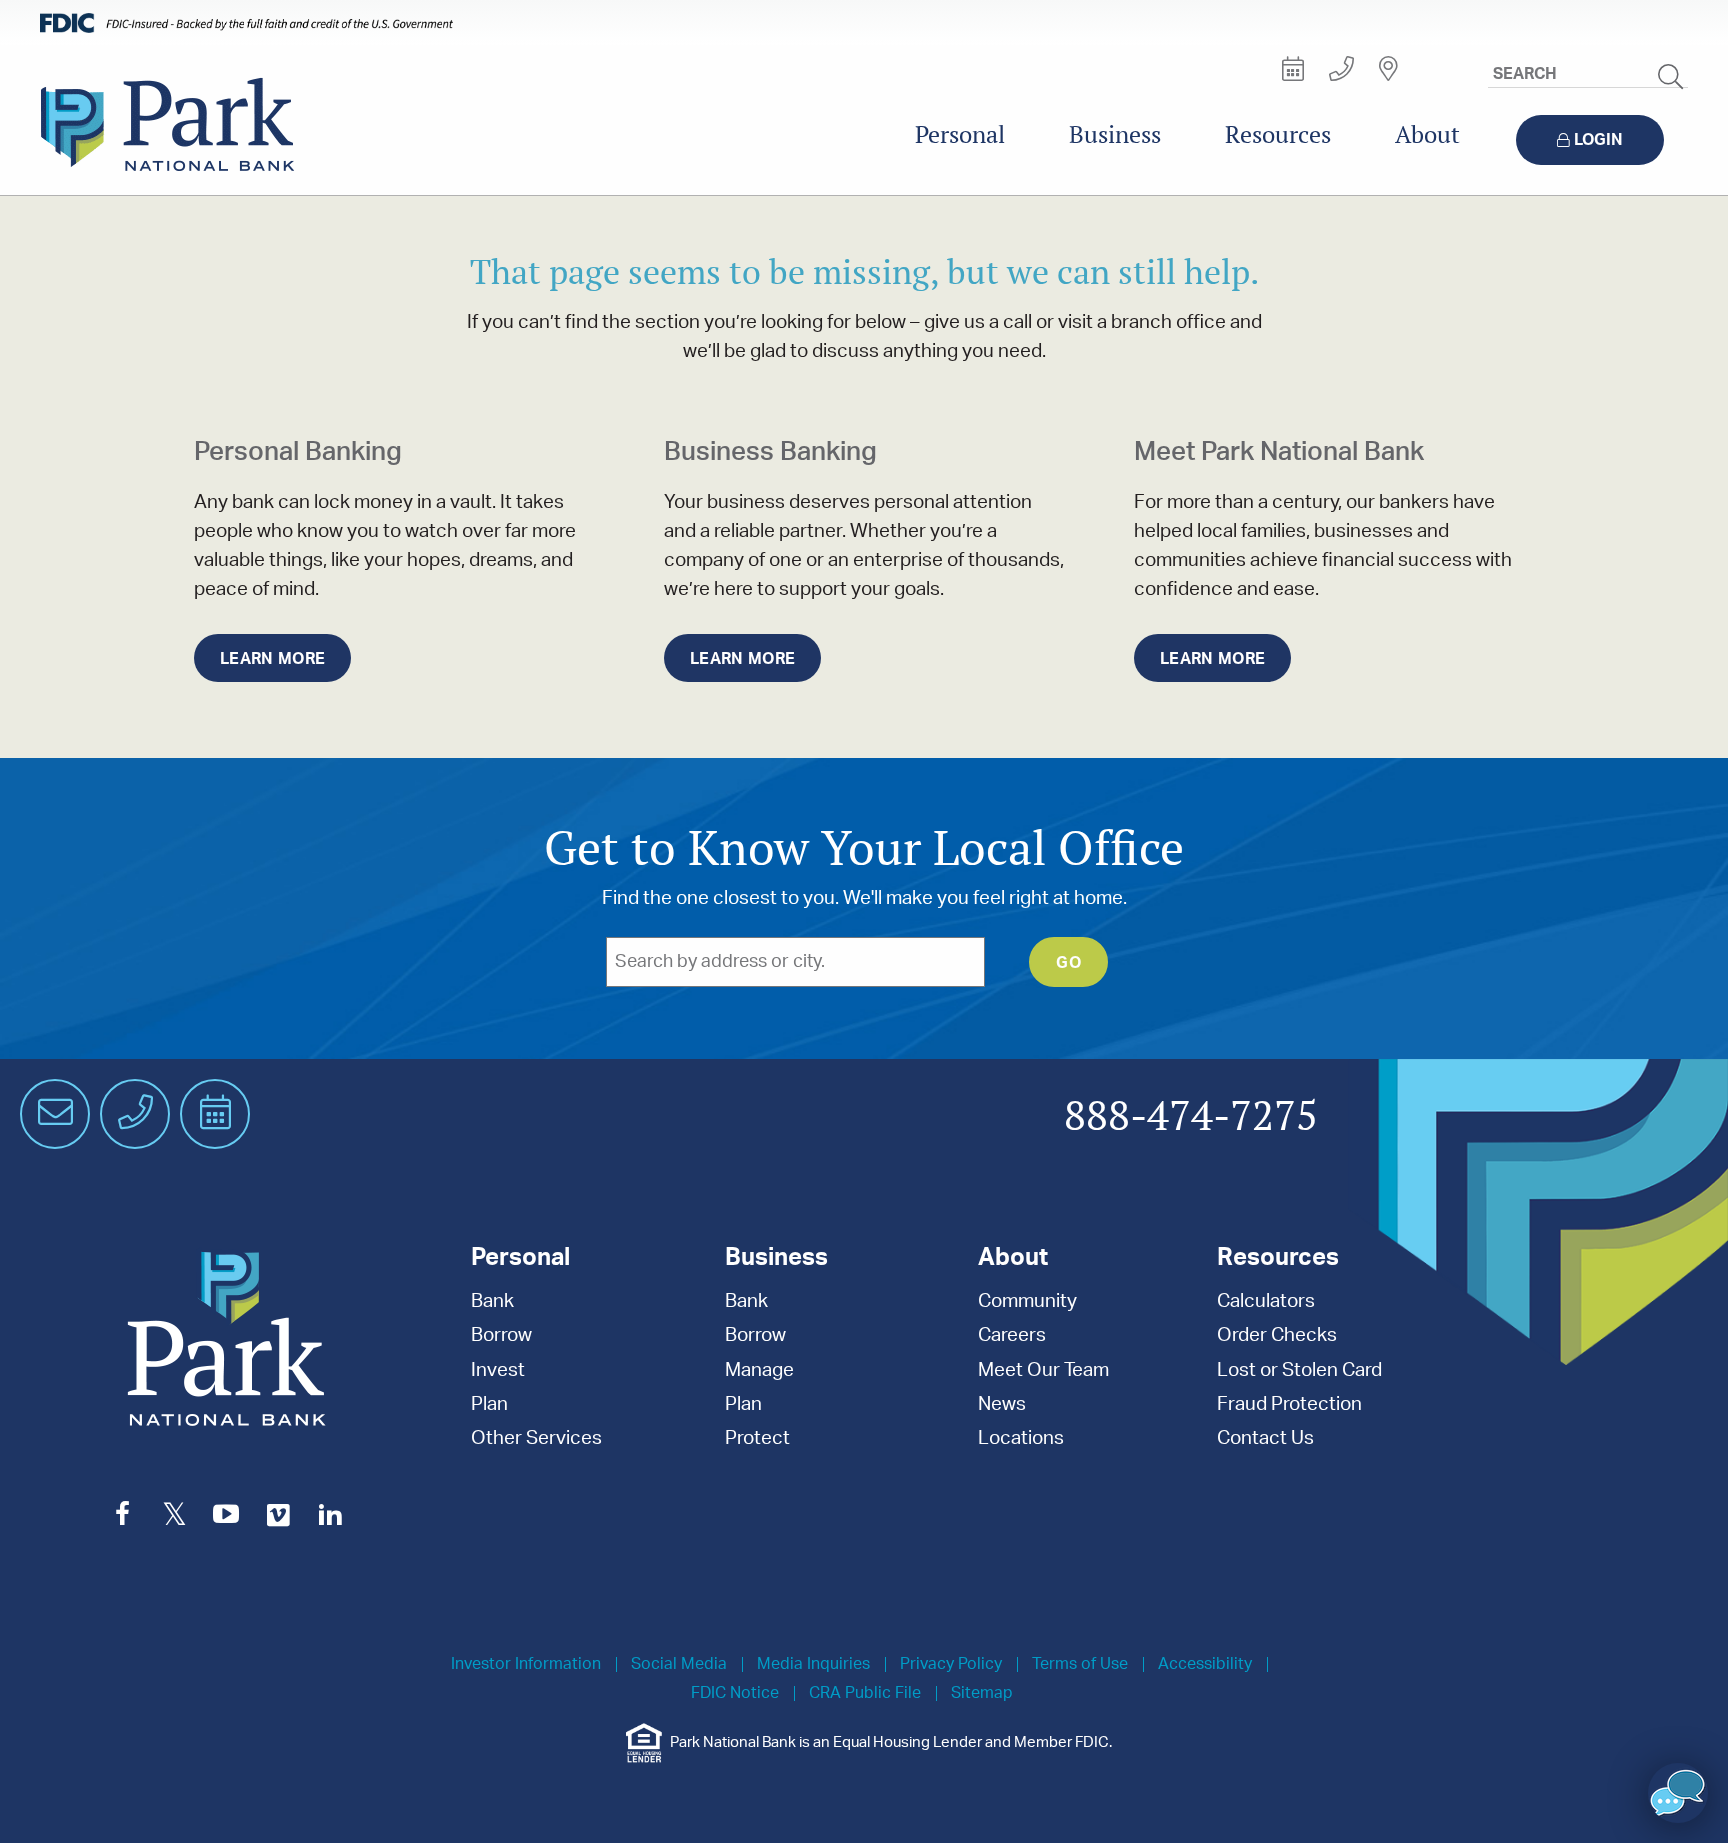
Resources (1278, 134)
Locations (1021, 1438)
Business (1115, 134)
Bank (492, 1301)
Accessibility (1205, 1664)
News (1002, 1404)
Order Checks (1277, 1335)
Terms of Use (1080, 1664)
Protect (757, 1438)
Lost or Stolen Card (1299, 1370)
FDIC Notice (735, 1693)
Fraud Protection (1289, 1404)
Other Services (536, 1438)
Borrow (501, 1335)
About (1427, 134)
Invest (498, 1370)
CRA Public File (865, 1693)
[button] (1678, 1793)
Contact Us (1265, 1438)
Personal (960, 134)
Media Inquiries (813, 1664)
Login (1598, 140)
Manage (759, 1370)
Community (1027, 1301)
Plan (489, 1404)
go (1068, 963)
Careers (1012, 1335)
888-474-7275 (1191, 1117)
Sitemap (982, 1693)
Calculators (1266, 1301)
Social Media (679, 1664)
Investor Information (526, 1664)
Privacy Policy (951, 1664)
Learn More (272, 659)
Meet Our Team (1043, 1370)
